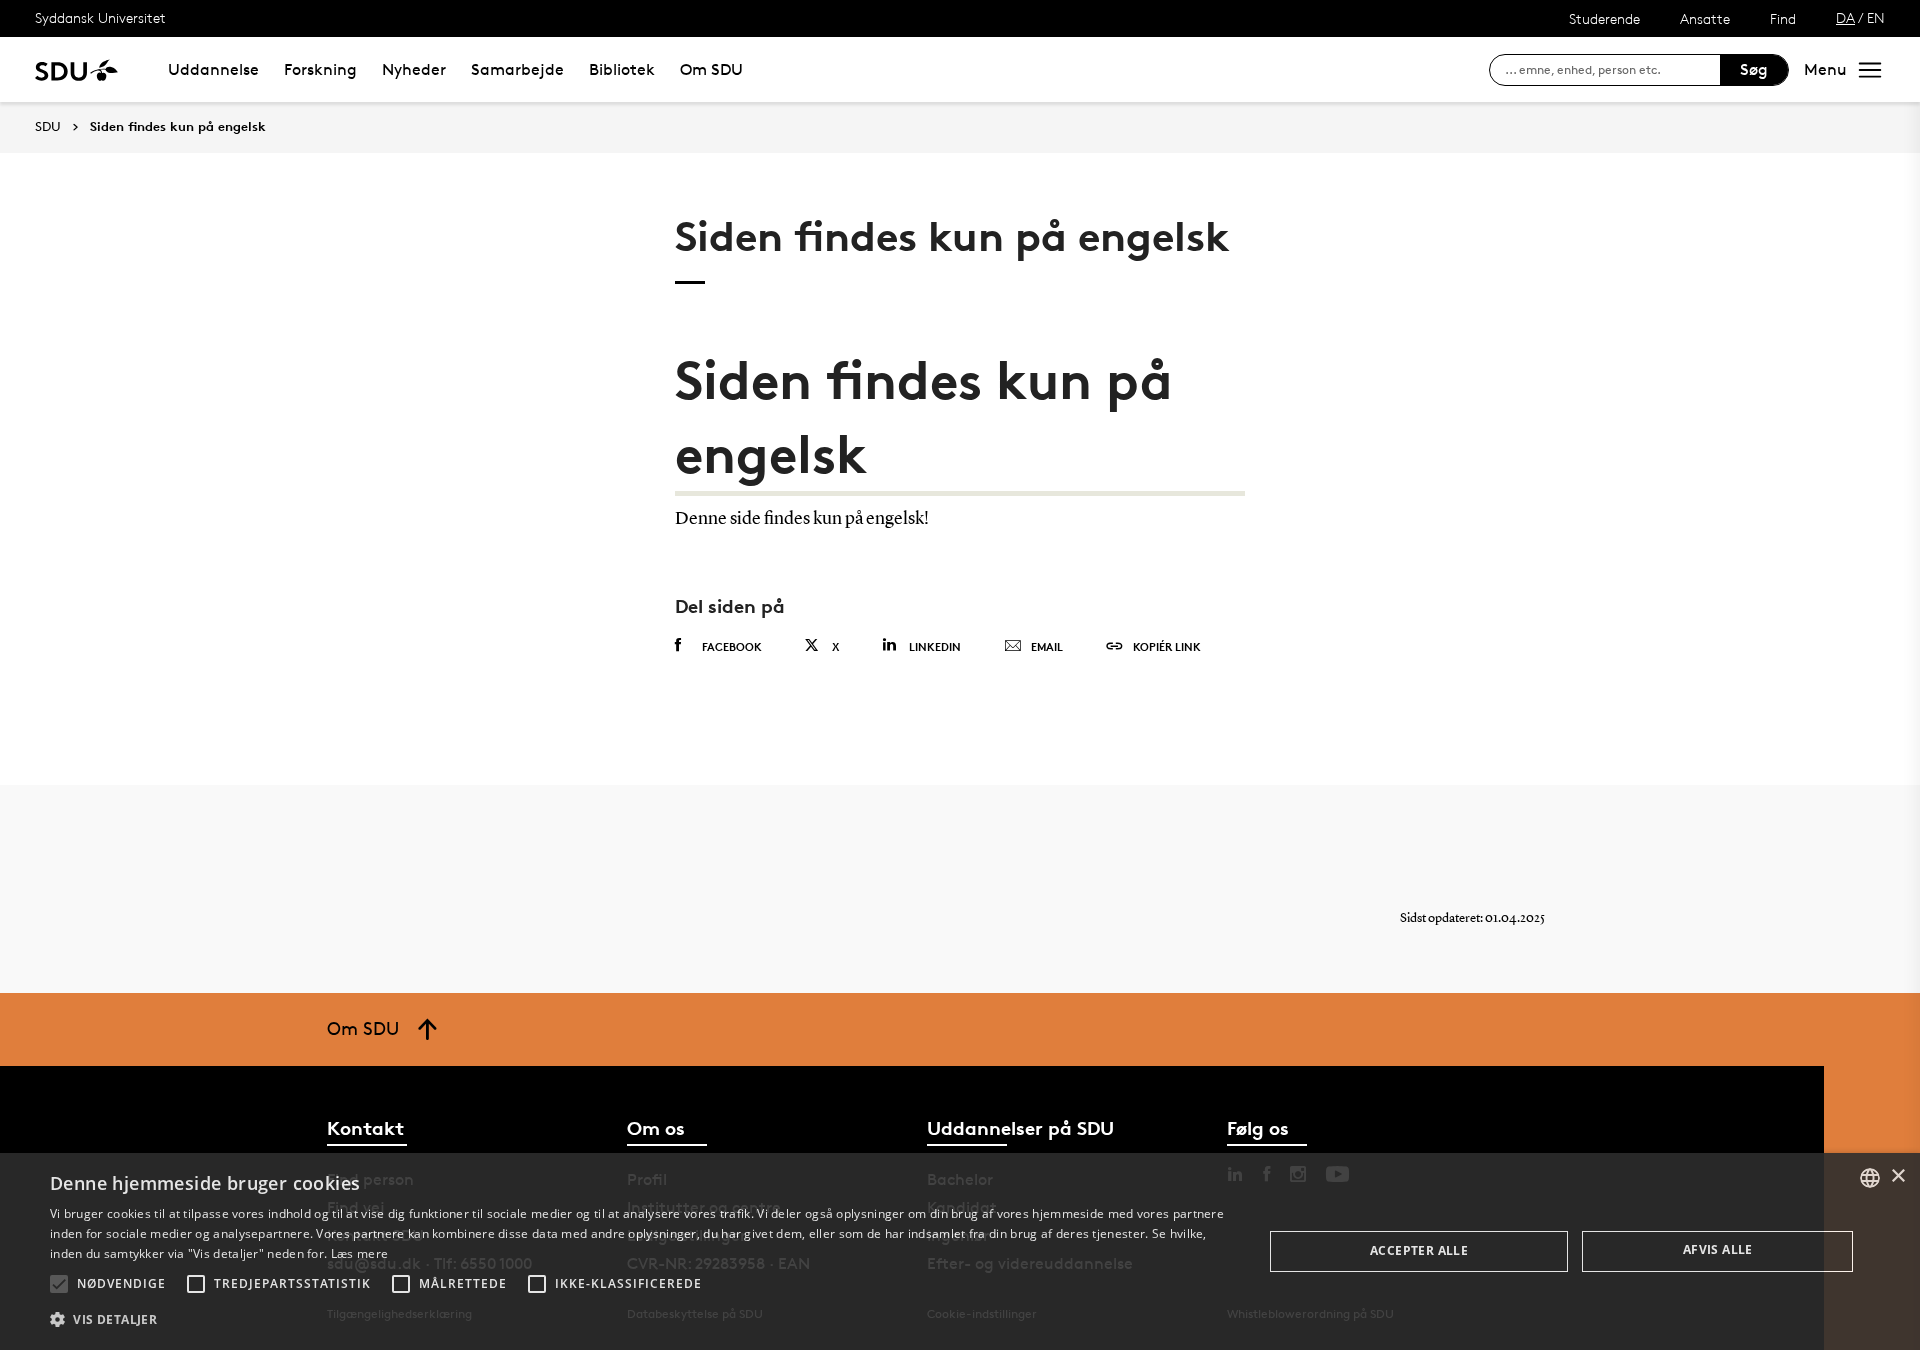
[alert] (960, 1251)
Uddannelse (213, 69)
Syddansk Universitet (100, 17)
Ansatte (1705, 18)
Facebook (732, 646)
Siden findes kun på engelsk (178, 127)
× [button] (1897, 1176)
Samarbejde (517, 69)
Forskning (320, 69)
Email (1047, 646)
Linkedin (935, 646)
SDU (48, 126)
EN (1876, 17)
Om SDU (711, 69)
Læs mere (359, 1253)
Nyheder (414, 69)
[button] (59, 1284)
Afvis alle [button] (1718, 1249)
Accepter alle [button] (1419, 1250)
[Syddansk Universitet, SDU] (76, 69)
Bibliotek (622, 69)
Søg (1754, 69)
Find (1783, 18)
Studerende (1604, 18)
